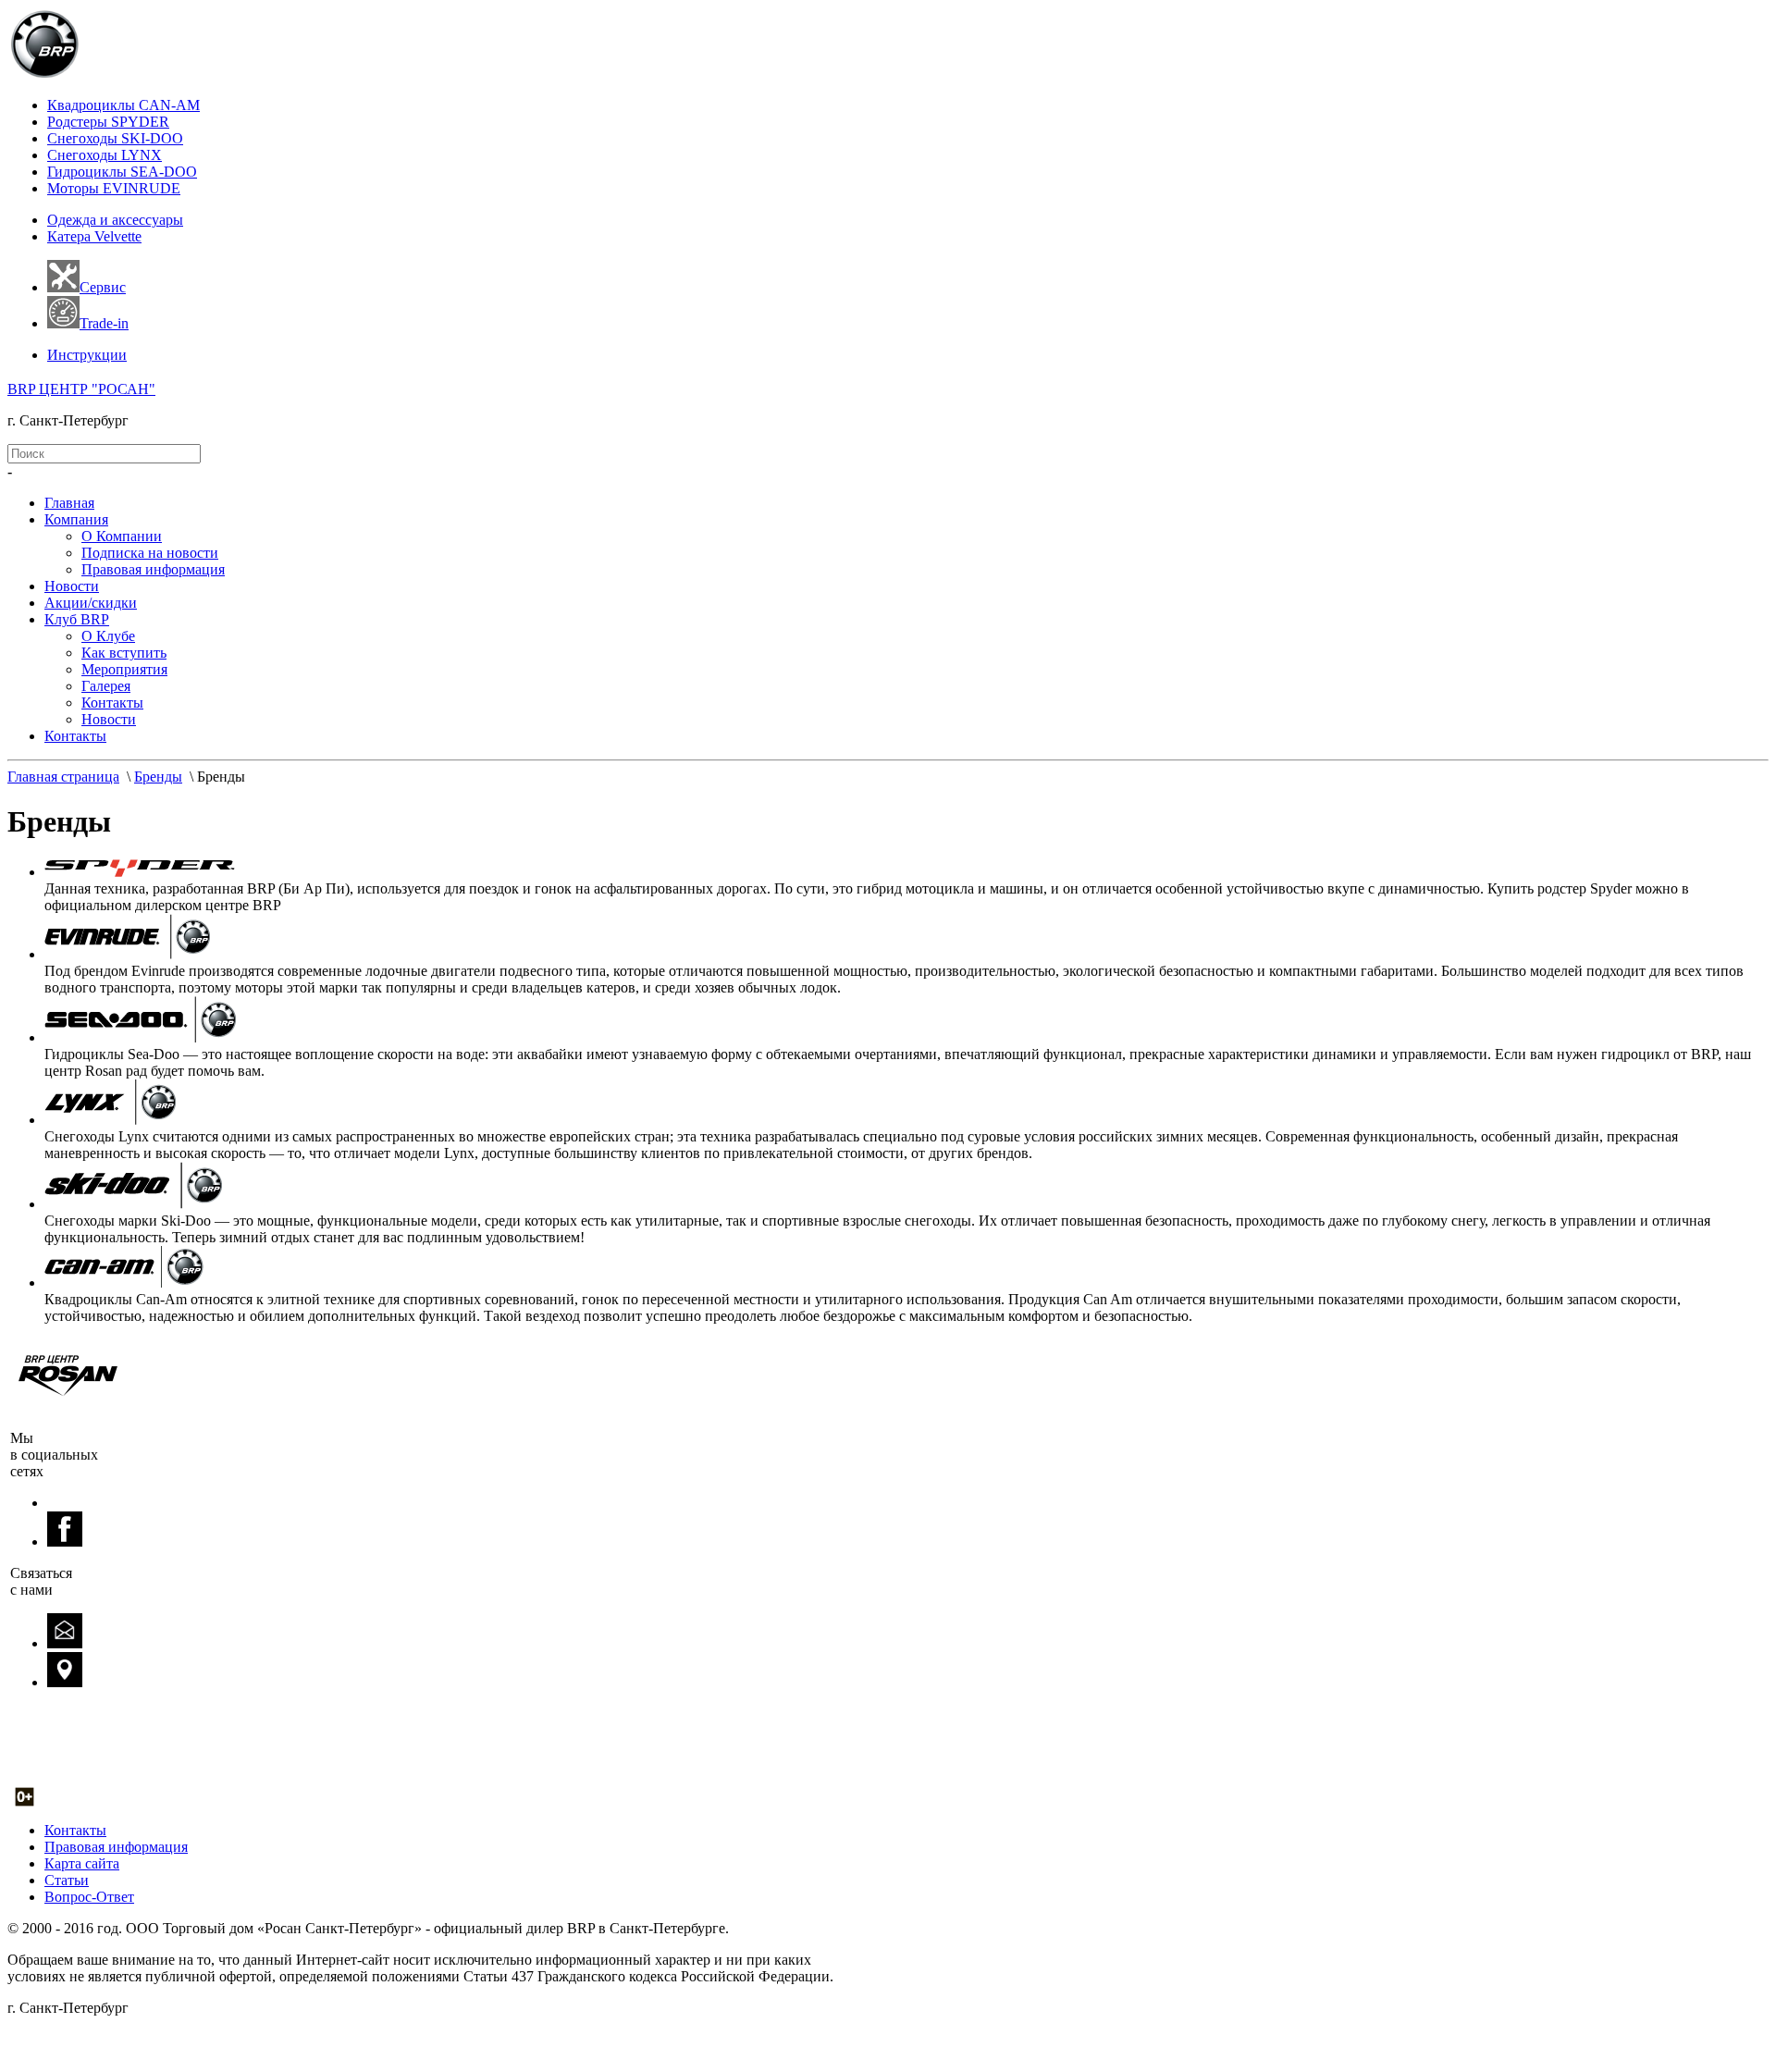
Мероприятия (124, 669)
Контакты (112, 703)
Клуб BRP (77, 619)
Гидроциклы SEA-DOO (122, 172)
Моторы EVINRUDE (114, 188)
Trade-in (104, 323)
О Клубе (108, 636)
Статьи (67, 1880)
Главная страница (63, 777)
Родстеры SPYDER (108, 122)
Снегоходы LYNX (105, 155)
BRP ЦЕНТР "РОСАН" (81, 389)
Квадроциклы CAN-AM (123, 105)
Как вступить (124, 653)
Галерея (106, 686)
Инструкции (87, 355)
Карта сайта (82, 1863)
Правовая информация (153, 569)
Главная (69, 503)
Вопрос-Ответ (89, 1897)
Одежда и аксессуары (115, 220)
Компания (76, 519)
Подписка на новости (150, 553)
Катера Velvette (94, 236)
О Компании (122, 536)
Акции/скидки (91, 603)
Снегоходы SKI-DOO (115, 138)
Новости (72, 586)
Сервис (103, 287)
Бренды (158, 777)
